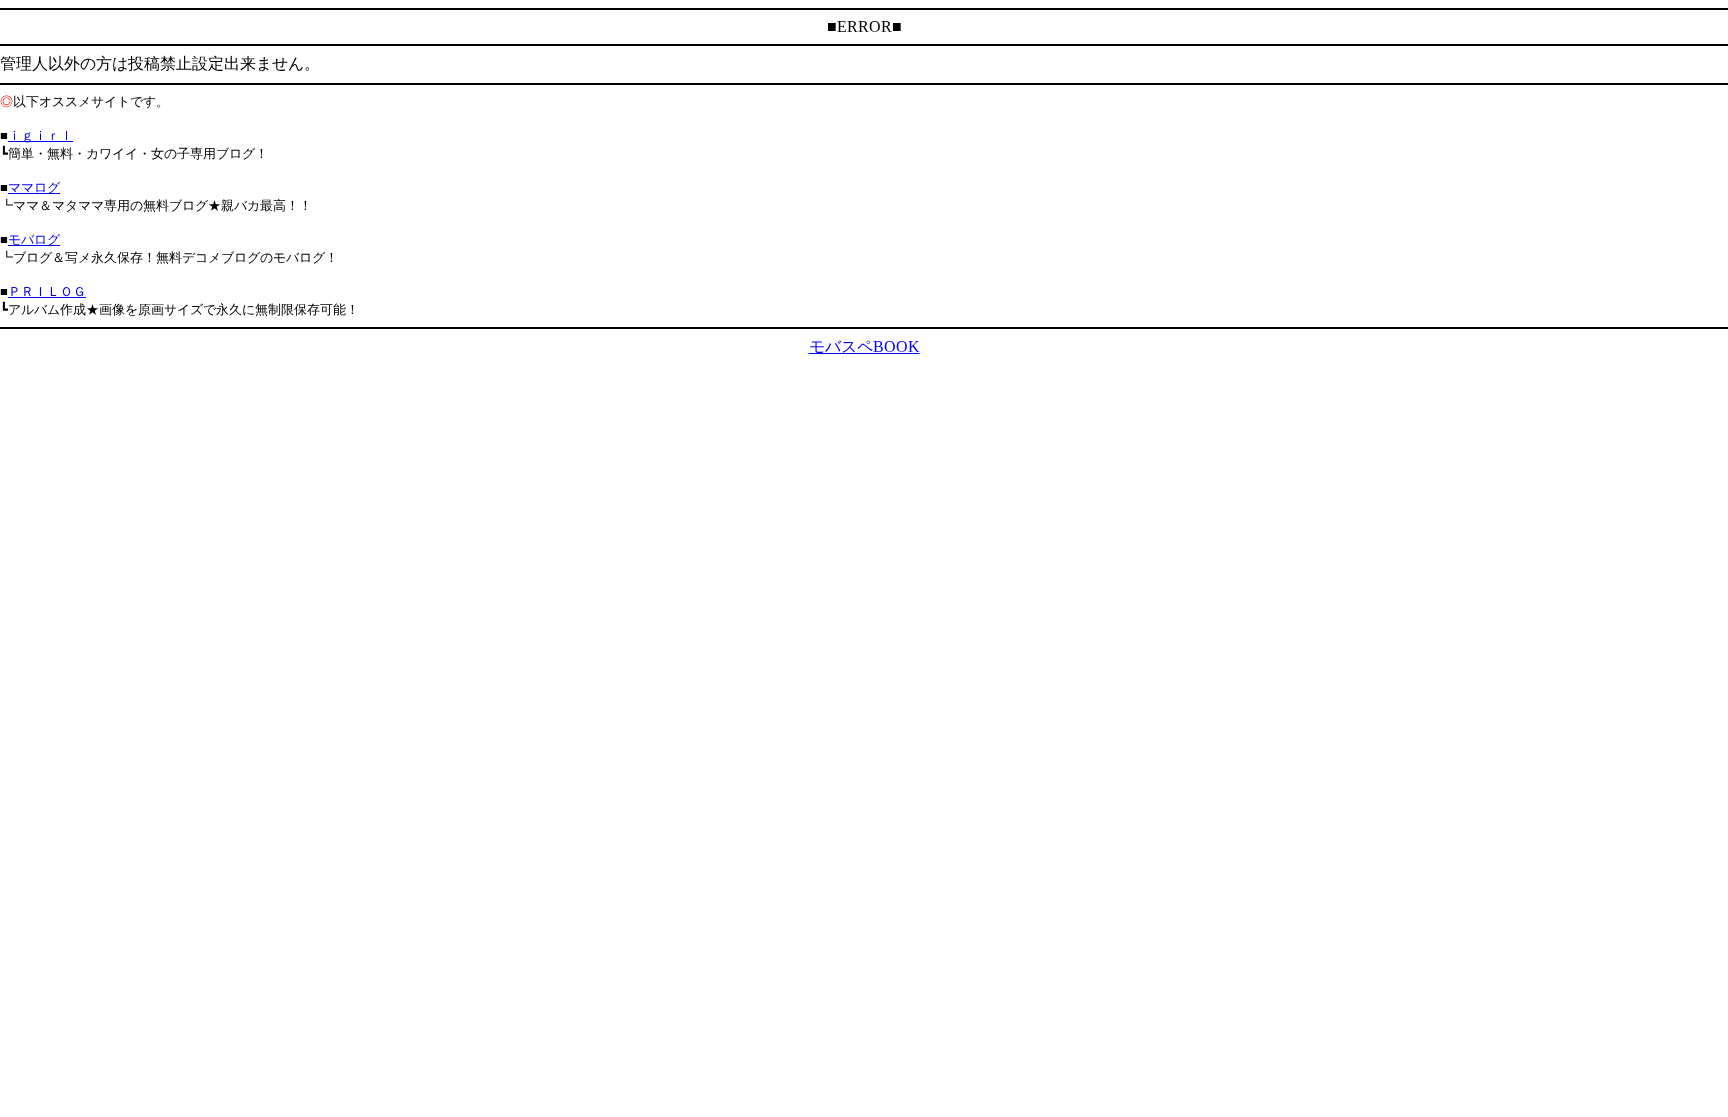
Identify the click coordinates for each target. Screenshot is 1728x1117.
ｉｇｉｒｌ (40, 135)
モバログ (34, 239)
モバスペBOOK (864, 346)
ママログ (34, 187)
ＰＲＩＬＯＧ (47, 291)
